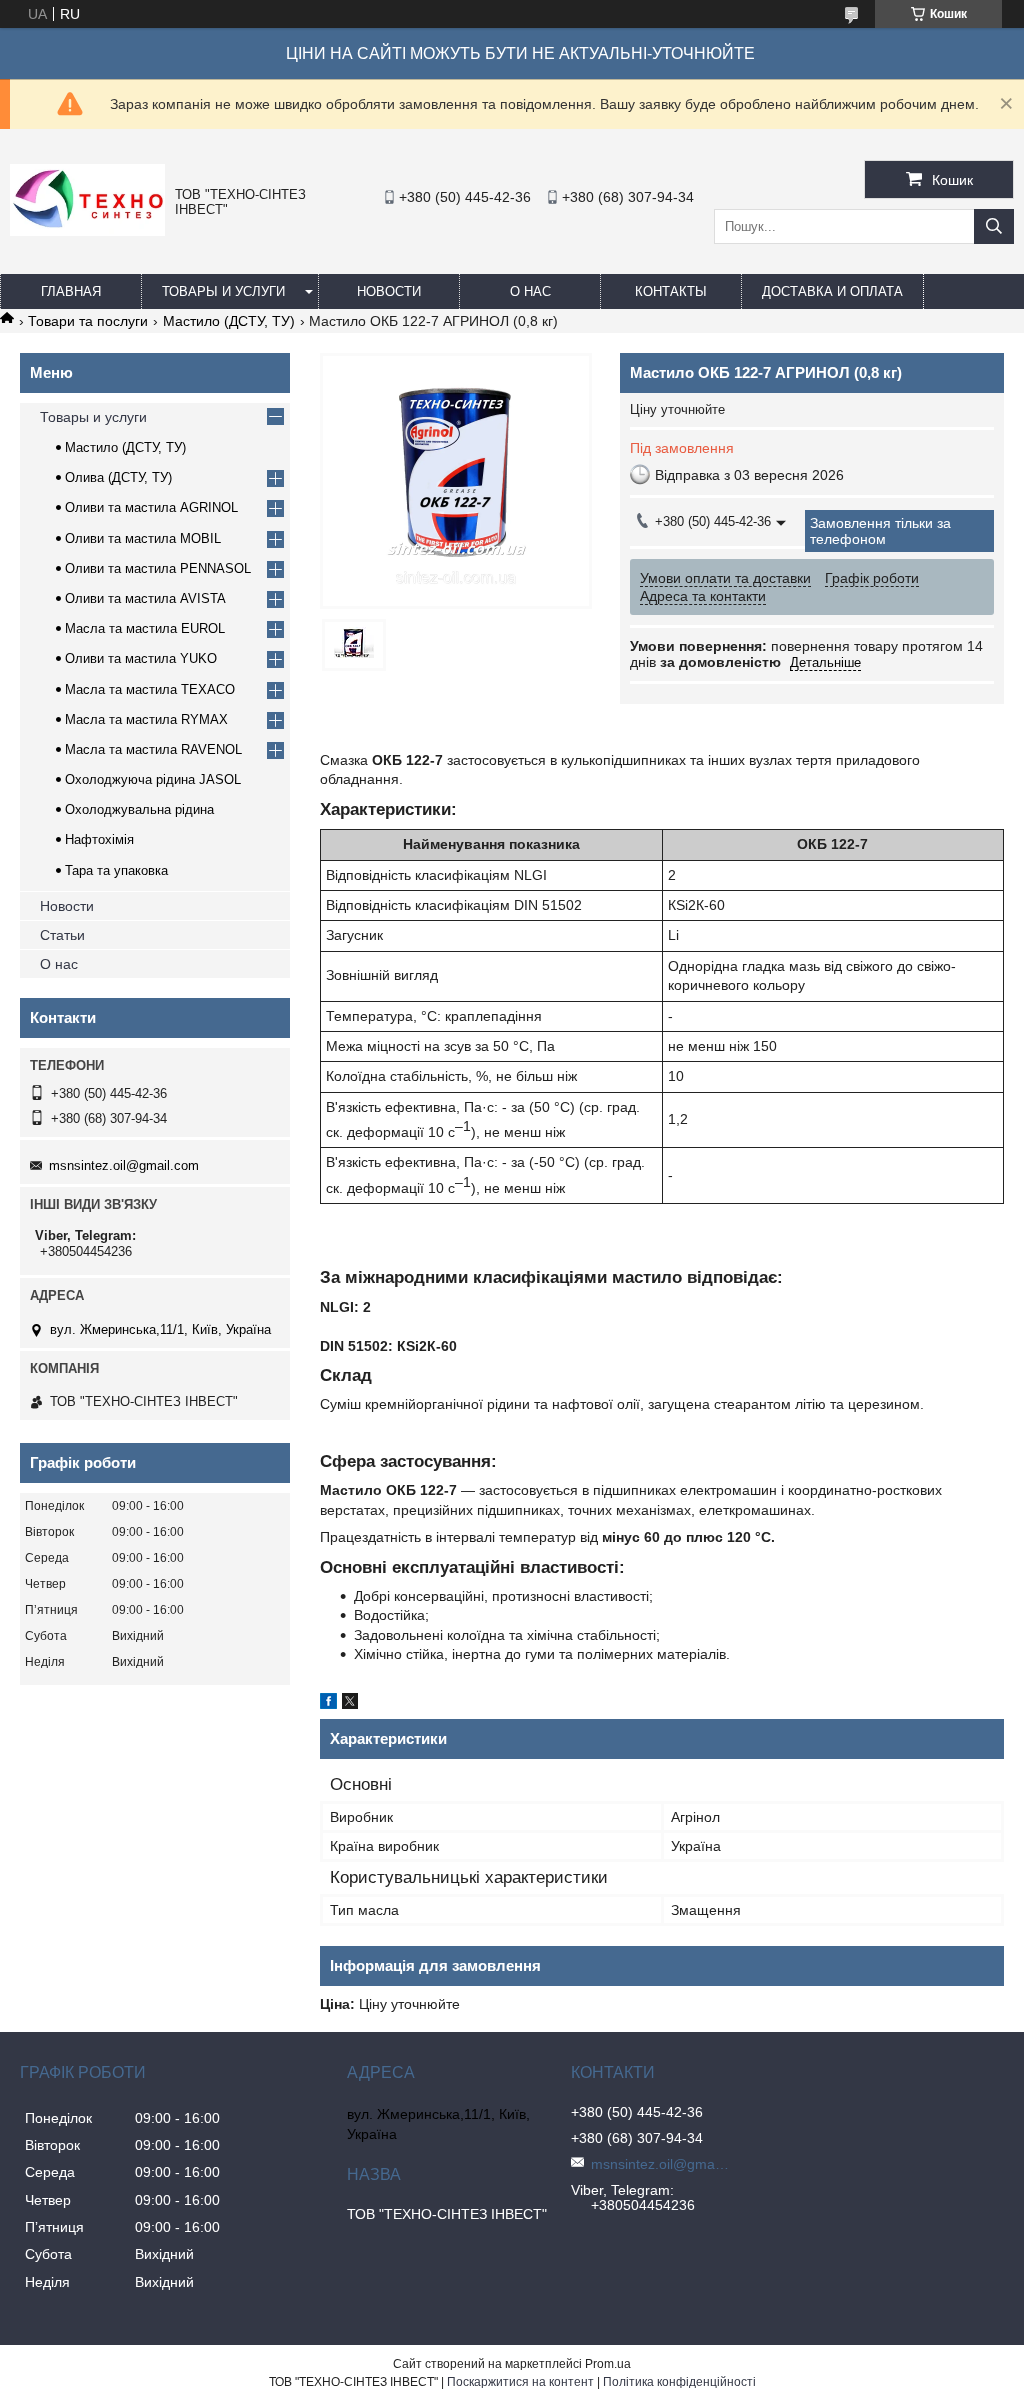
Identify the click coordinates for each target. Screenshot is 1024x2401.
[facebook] (328, 1704)
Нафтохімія (99, 839)
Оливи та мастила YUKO (141, 658)
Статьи (62, 935)
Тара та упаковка (116, 870)
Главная (71, 291)
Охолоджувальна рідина (139, 809)
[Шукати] (994, 226)
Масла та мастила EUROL (145, 628)
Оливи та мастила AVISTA (145, 598)
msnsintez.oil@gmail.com (124, 1165)
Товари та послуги (88, 321)
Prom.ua (608, 2364)
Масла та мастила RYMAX (146, 719)
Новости (389, 291)
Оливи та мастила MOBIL (143, 538)
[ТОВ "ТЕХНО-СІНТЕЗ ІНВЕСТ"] (87, 231)
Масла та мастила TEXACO (150, 689)
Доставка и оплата (832, 291)
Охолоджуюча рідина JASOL (153, 779)
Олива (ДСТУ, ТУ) (118, 477)
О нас (530, 291)
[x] (350, 1704)
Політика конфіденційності (679, 2382)
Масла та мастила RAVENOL (153, 749)
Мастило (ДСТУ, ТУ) (229, 321)
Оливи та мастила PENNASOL (158, 568)
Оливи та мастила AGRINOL (151, 507)
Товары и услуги (223, 291)
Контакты (671, 291)
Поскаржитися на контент (520, 2382)
